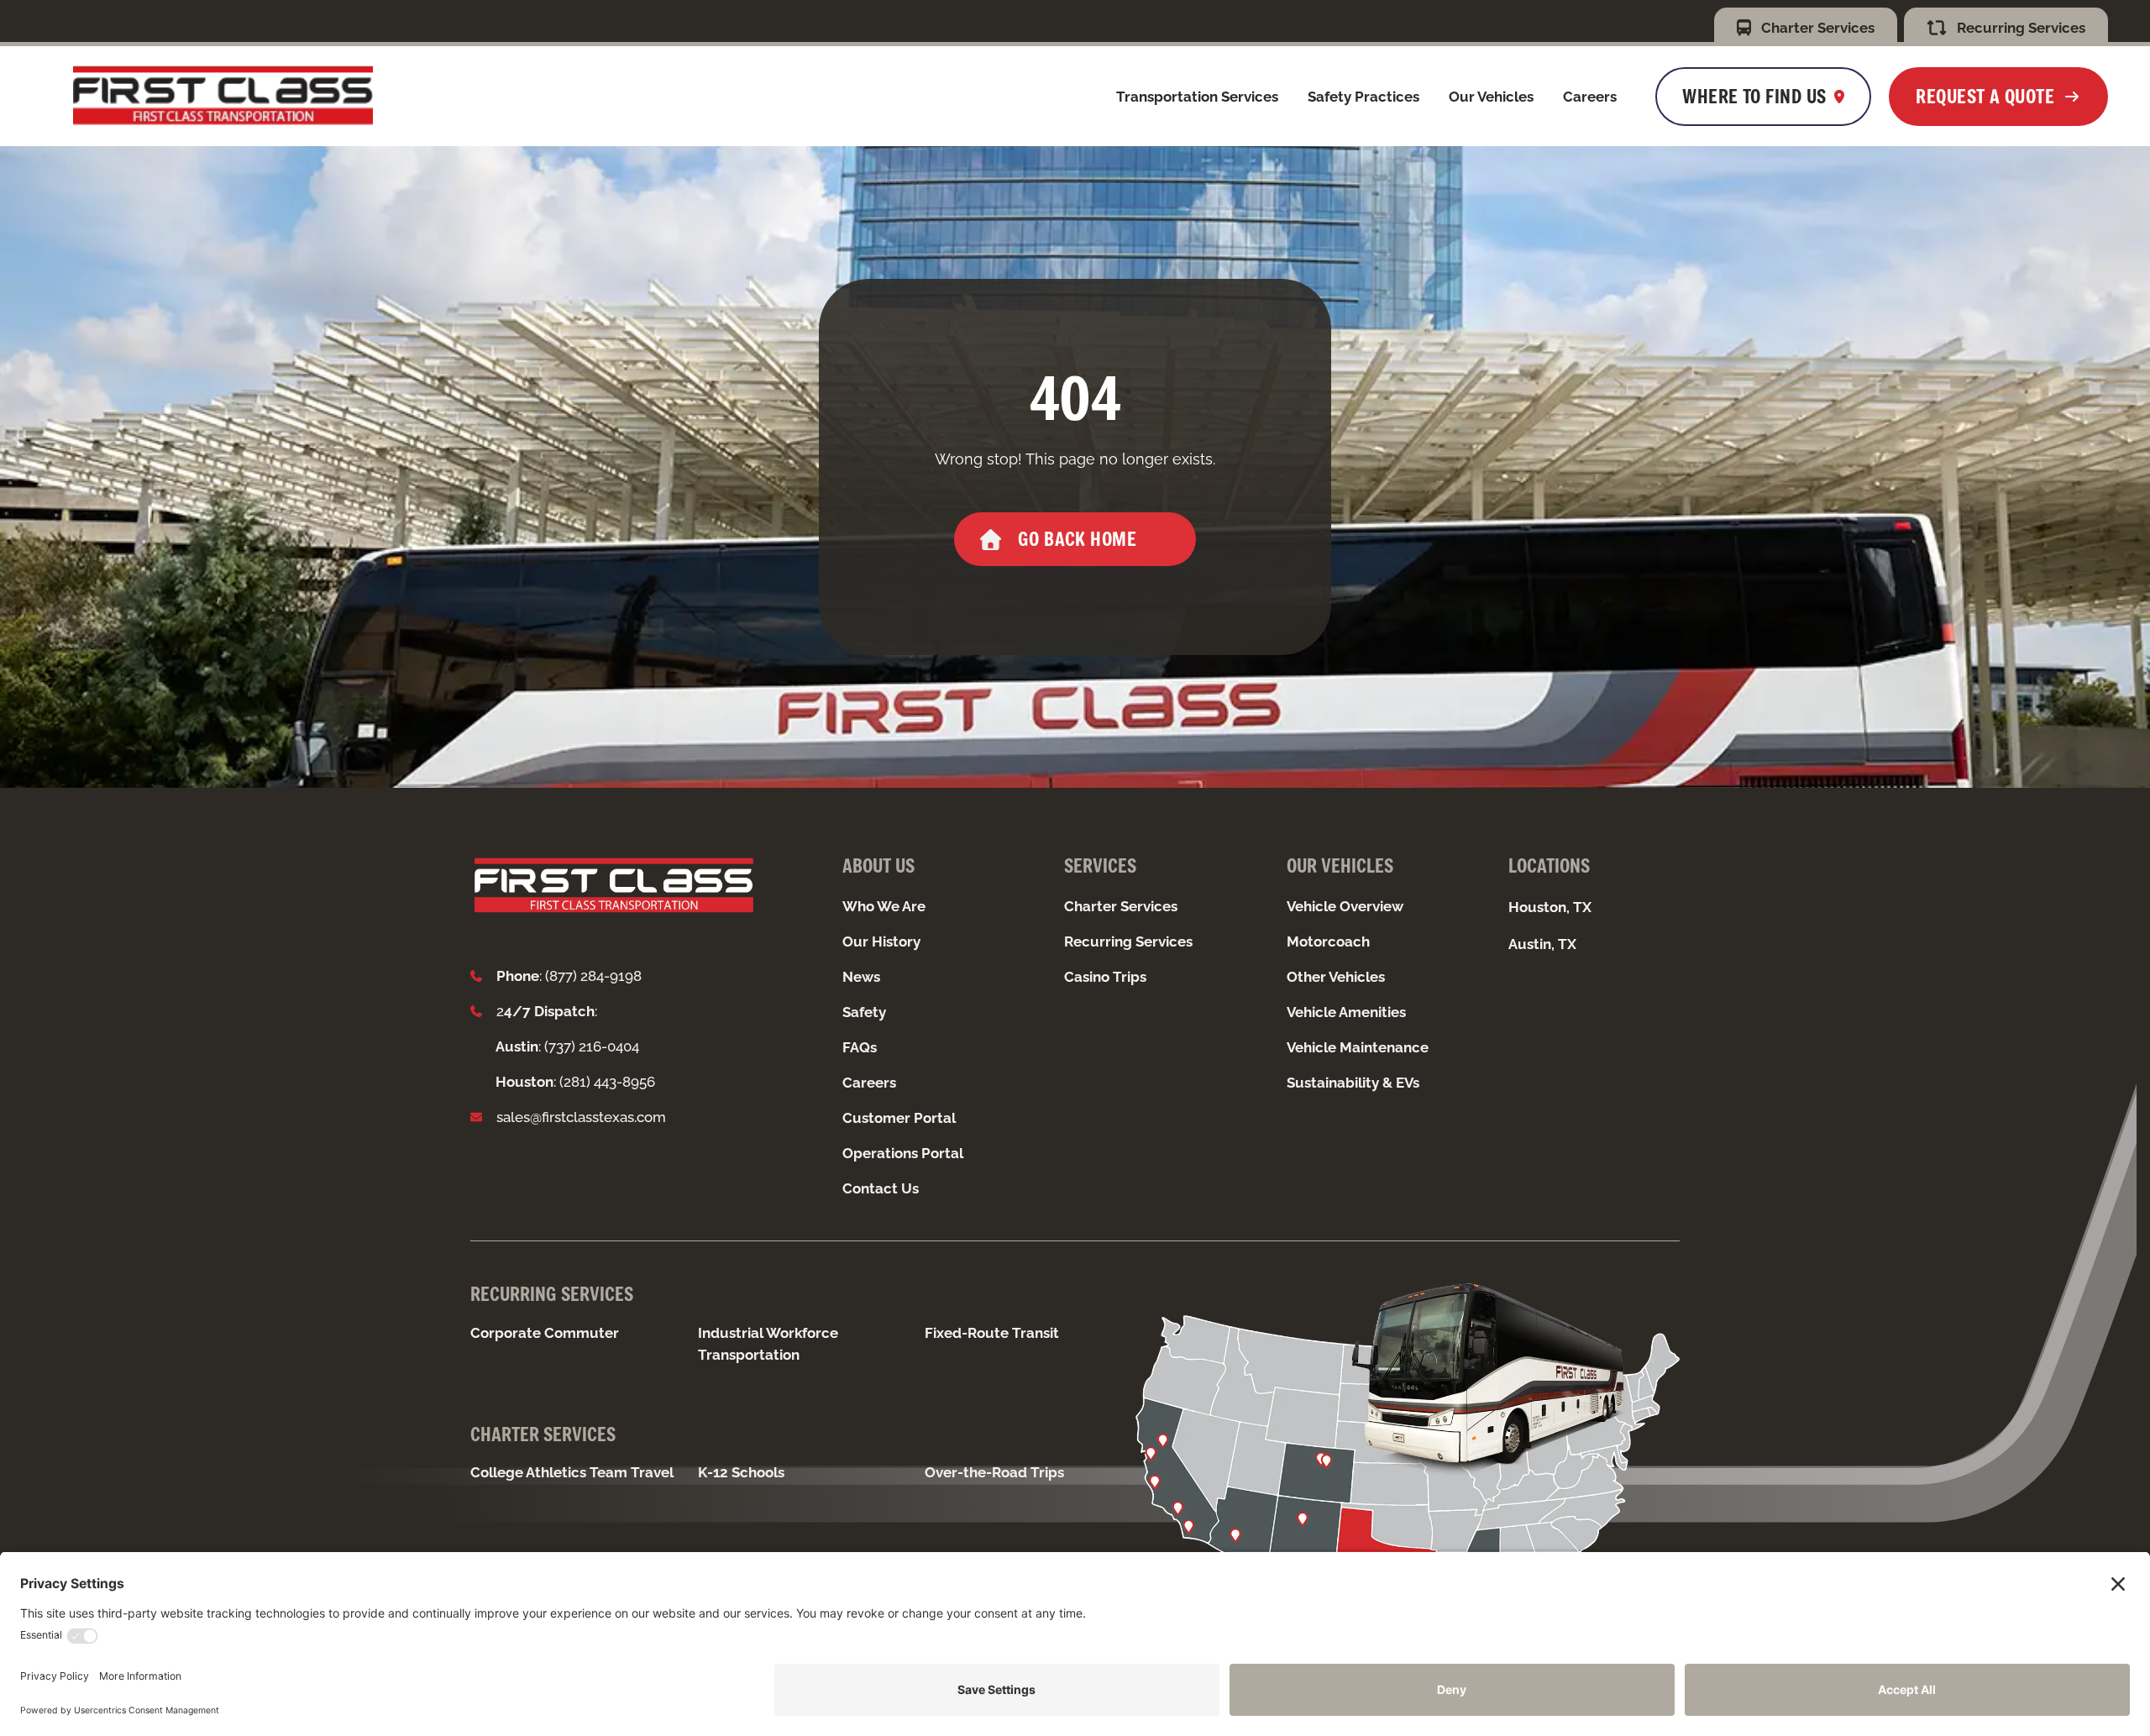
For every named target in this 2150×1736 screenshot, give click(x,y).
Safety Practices (1363, 97)
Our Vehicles (1491, 97)
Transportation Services (1197, 97)
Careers (1590, 97)
